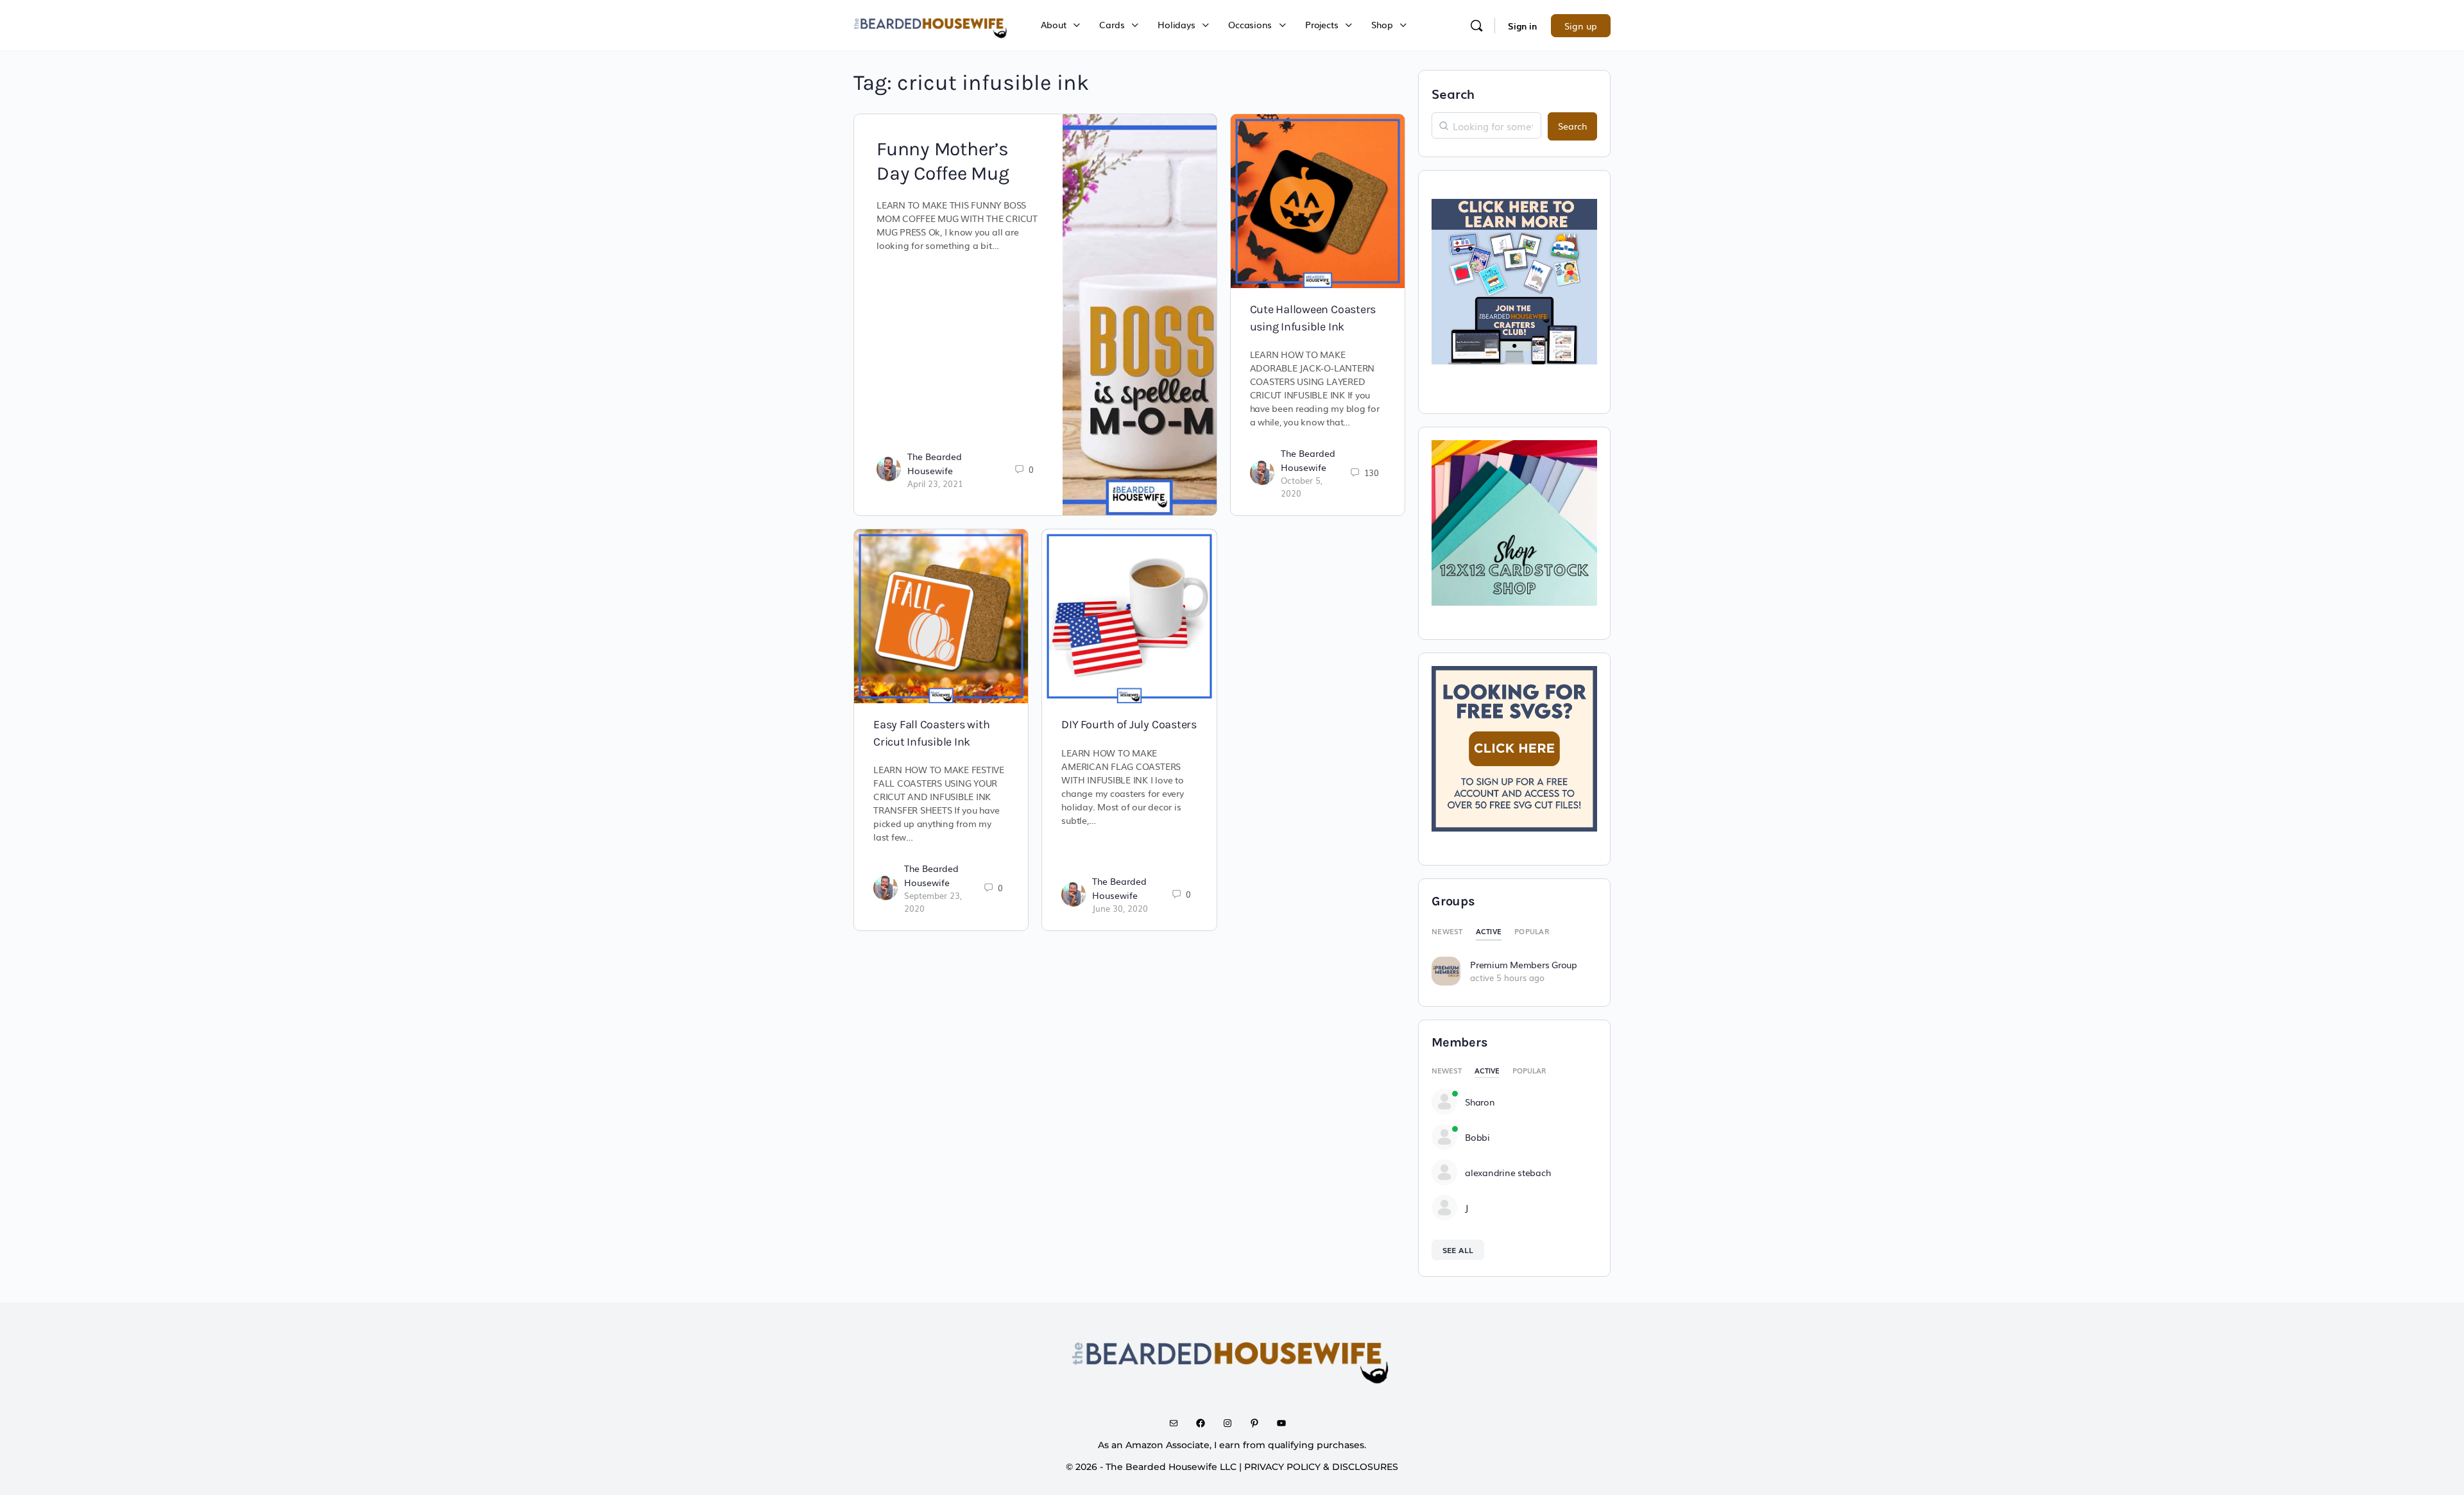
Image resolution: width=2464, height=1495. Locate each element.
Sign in (1522, 26)
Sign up (1581, 26)
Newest (1447, 931)
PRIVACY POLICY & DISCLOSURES (1321, 1467)
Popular (1532, 931)
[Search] (1476, 26)
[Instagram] (1232, 1423)
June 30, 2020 (1120, 908)
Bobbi (1477, 1137)
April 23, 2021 (935, 483)
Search (1453, 93)
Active (1489, 931)
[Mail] (1178, 1423)
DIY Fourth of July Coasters (1129, 724)
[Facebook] (1205, 1423)
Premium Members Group (1524, 964)
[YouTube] (1286, 1423)
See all (1458, 1250)
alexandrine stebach (1508, 1172)
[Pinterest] (1259, 1423)
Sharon (1480, 1102)
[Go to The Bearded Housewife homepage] (931, 24)
